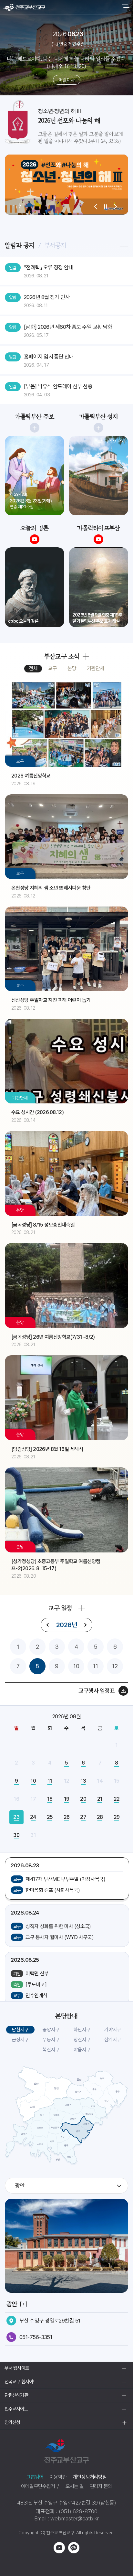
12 (115, 1666)
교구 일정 (60, 1608)
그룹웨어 (35, 2477)
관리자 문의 (101, 2486)
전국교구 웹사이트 (21, 2382)
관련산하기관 (16, 2395)
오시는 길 (75, 2486)
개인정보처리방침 (90, 2477)
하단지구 (82, 2030)
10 (76, 1666)
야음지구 (82, 2050)
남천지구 (20, 2030)
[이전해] (48, 1625)
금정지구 (20, 2040)
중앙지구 (51, 2030)
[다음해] (85, 1625)
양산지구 (82, 2040)
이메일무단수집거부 (40, 2486)
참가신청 (12, 2422)
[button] (96, 207)
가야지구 (113, 2030)
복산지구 (51, 2050)
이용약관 (58, 2477)
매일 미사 (66, 80)
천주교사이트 (16, 2409)
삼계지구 (113, 2040)
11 (96, 1666)
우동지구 (51, 2040)
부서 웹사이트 (17, 2368)
